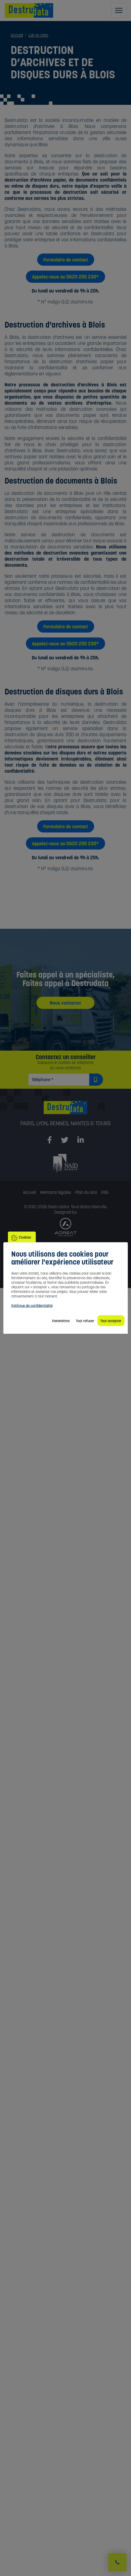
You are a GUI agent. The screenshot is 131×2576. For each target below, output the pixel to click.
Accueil (29, 1192)
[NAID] (65, 1163)
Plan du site (86, 1192)
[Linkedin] (81, 1140)
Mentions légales (56, 1192)
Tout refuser (85, 1321)
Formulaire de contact (66, 260)
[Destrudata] (65, 1111)
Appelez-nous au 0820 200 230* (65, 277)
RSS (105, 1192)
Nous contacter (65, 1003)
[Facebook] (50, 1140)
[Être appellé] (117, 2562)
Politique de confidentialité (32, 1306)
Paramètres (61, 1321)
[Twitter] (65, 1140)
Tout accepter (111, 1321)
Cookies (25, 1237)
